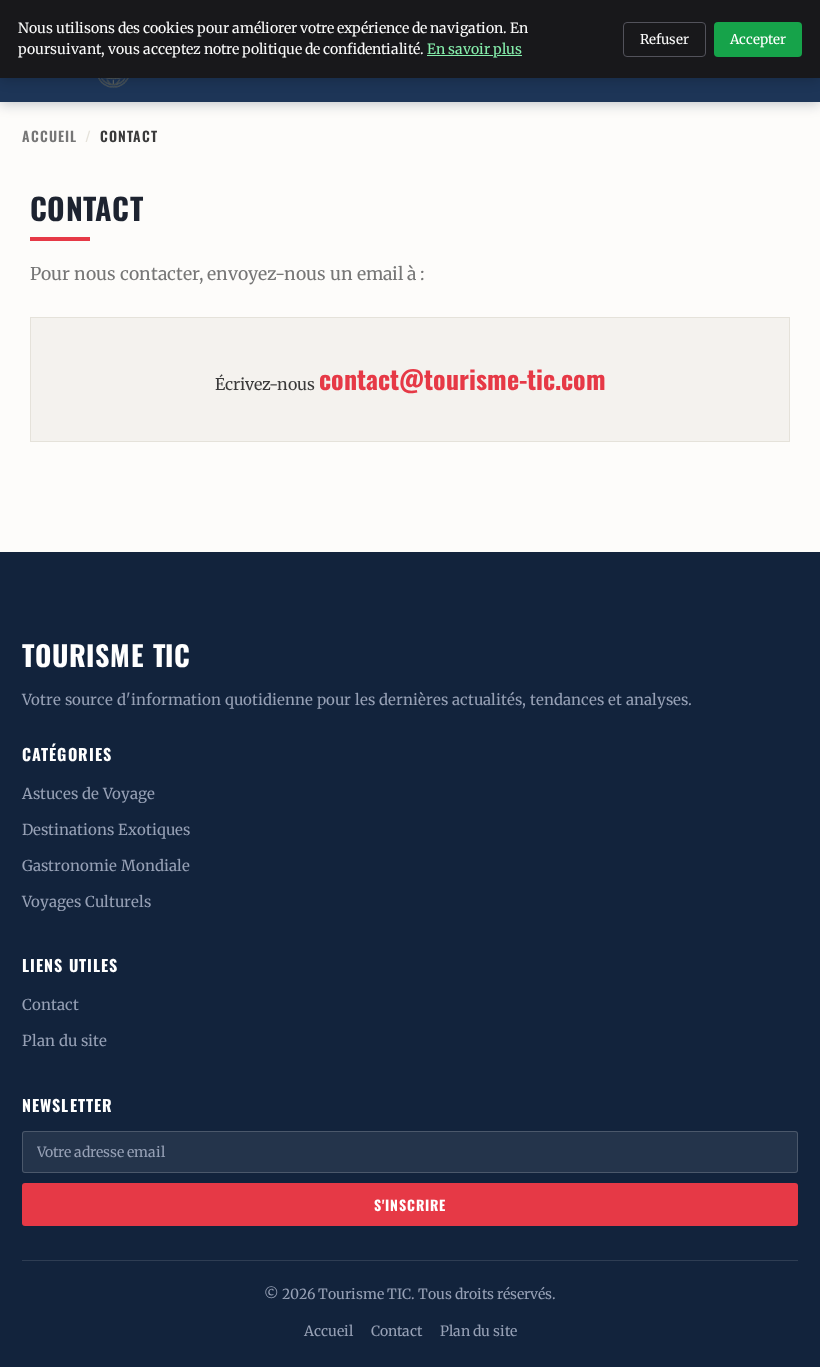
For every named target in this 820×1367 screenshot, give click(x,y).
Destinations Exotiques (106, 829)
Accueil (49, 135)
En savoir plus (474, 49)
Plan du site (64, 1040)
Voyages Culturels (86, 901)
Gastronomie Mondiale (106, 865)
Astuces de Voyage (88, 793)
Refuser (664, 39)
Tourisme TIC (106, 654)
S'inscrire (410, 1204)
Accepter (758, 39)
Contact (50, 1004)
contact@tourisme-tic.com (462, 378)
